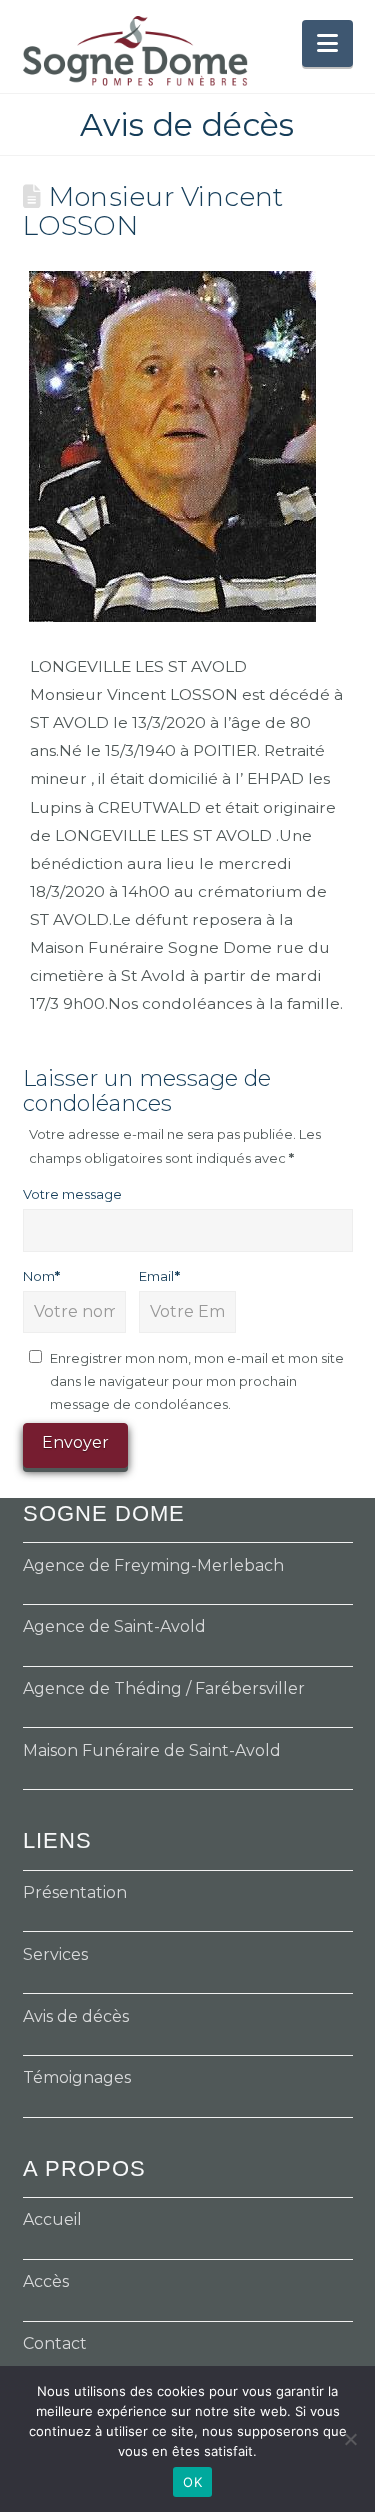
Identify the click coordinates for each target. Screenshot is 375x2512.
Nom (42, 1276)
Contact (55, 2343)
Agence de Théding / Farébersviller (164, 1688)
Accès (46, 2281)
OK (192, 2482)
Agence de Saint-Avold (114, 1626)
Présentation (75, 1892)
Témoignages (77, 2077)
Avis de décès (76, 2016)
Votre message (72, 1194)
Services (55, 1954)
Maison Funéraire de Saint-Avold (152, 1750)
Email (159, 1276)
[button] (327, 43)
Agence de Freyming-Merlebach (153, 1565)
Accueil (52, 2219)
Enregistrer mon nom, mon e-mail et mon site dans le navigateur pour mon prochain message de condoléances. (197, 1381)
